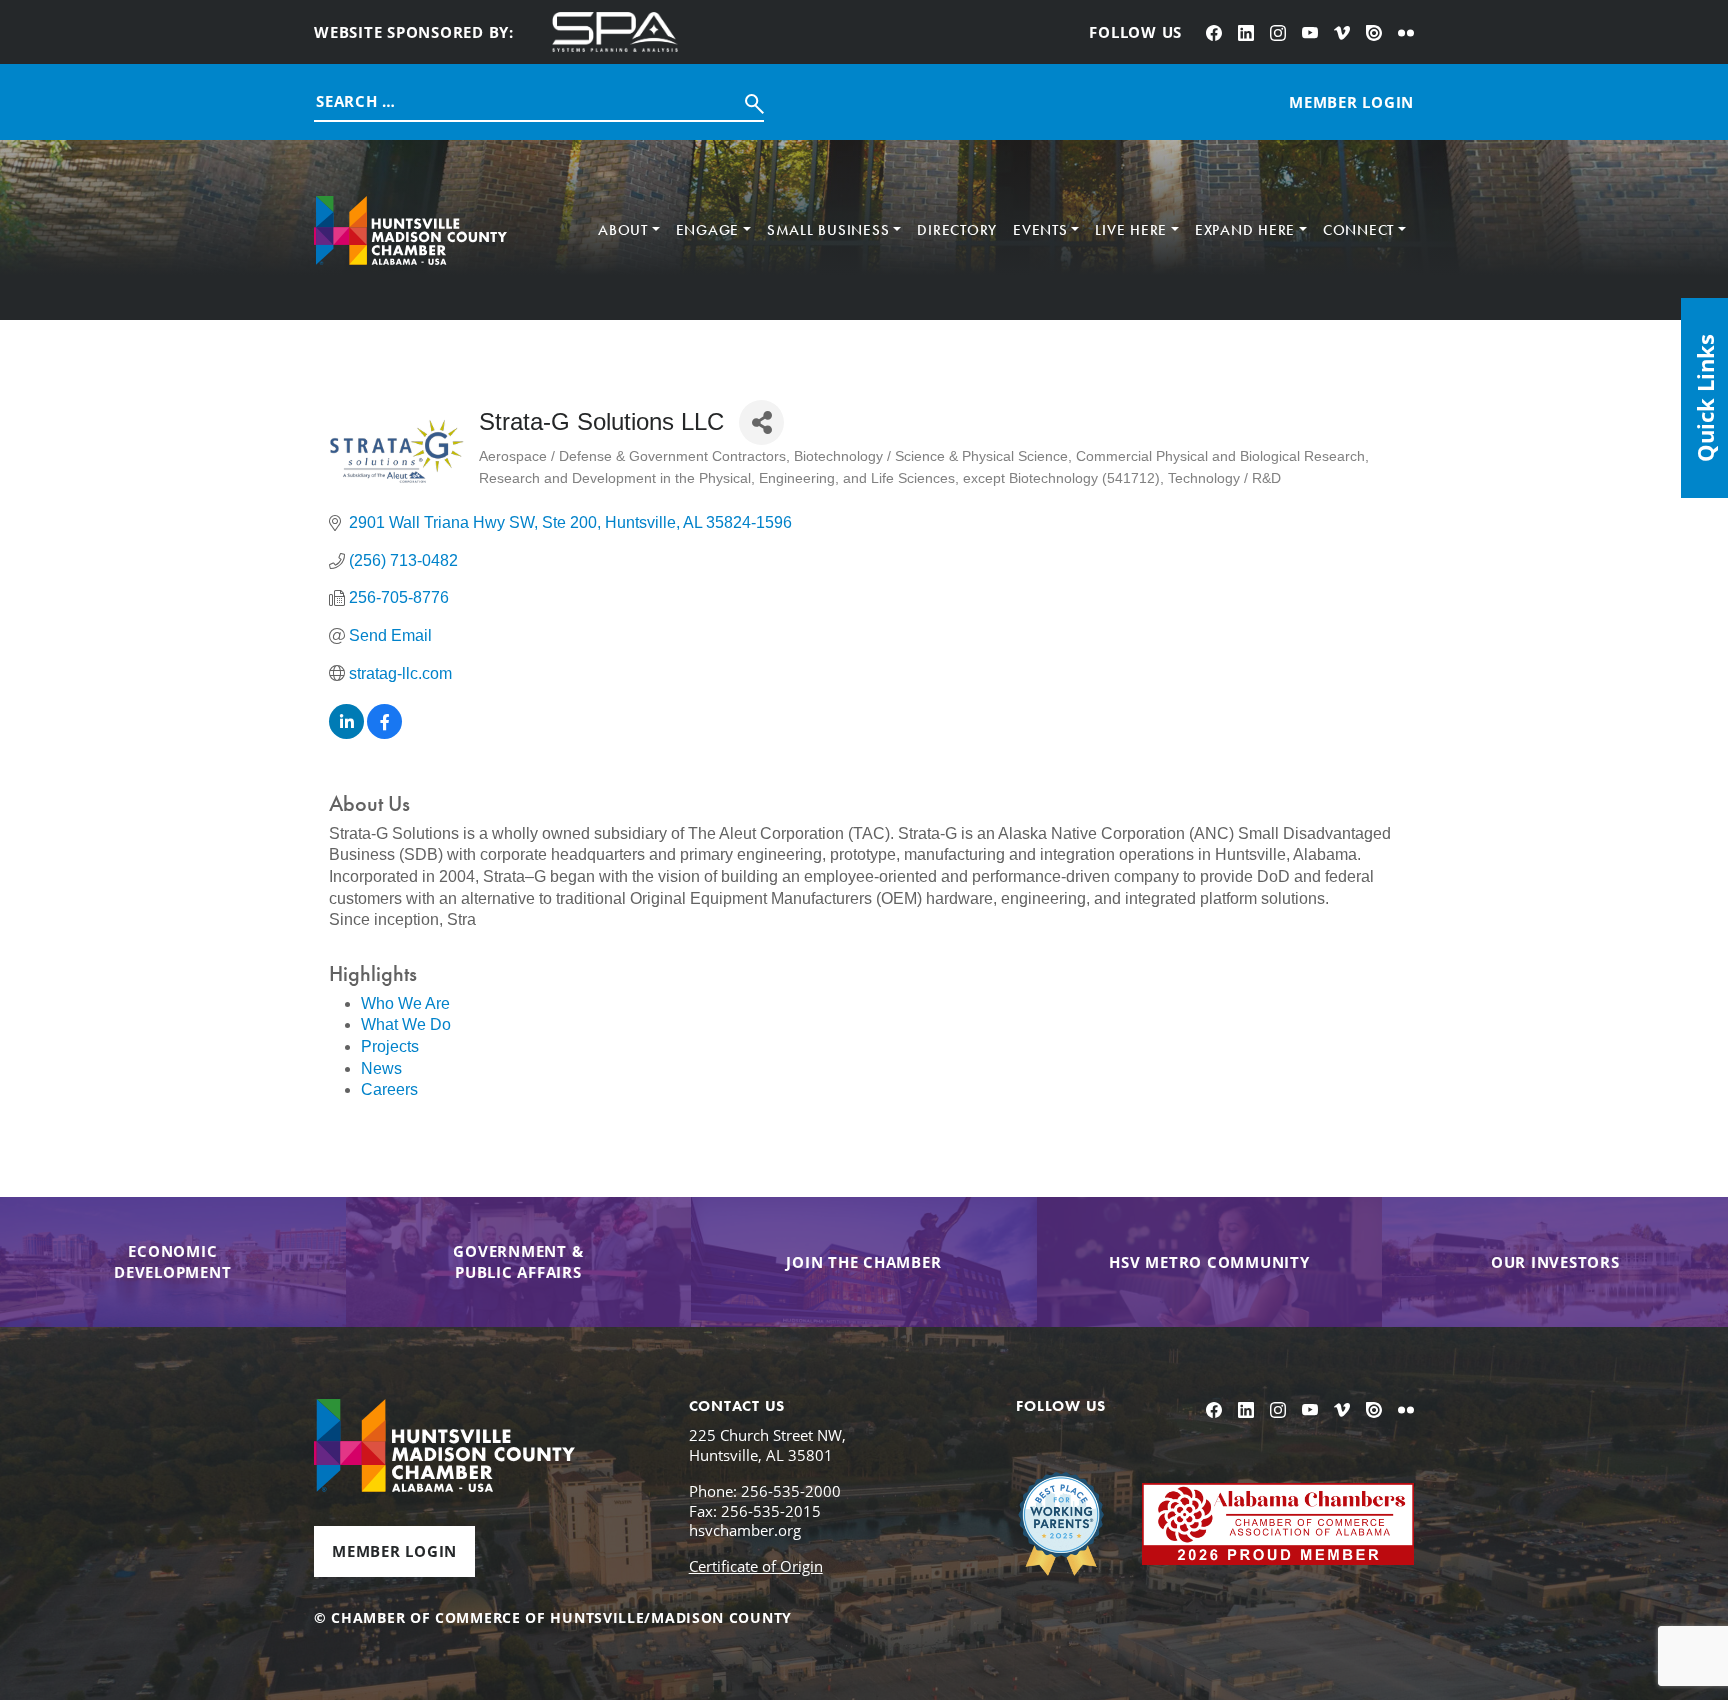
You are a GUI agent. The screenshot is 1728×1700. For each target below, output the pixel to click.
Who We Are (405, 1003)
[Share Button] (761, 422)
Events (1040, 230)
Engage (708, 230)
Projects (390, 1046)
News (381, 1068)
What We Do (406, 1024)
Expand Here (1245, 230)
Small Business (828, 230)
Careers (389, 1089)
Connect (1358, 230)
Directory (957, 230)
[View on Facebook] (384, 733)
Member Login (394, 1551)
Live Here (1131, 230)
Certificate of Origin (756, 1566)
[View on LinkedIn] (346, 733)
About (623, 230)
